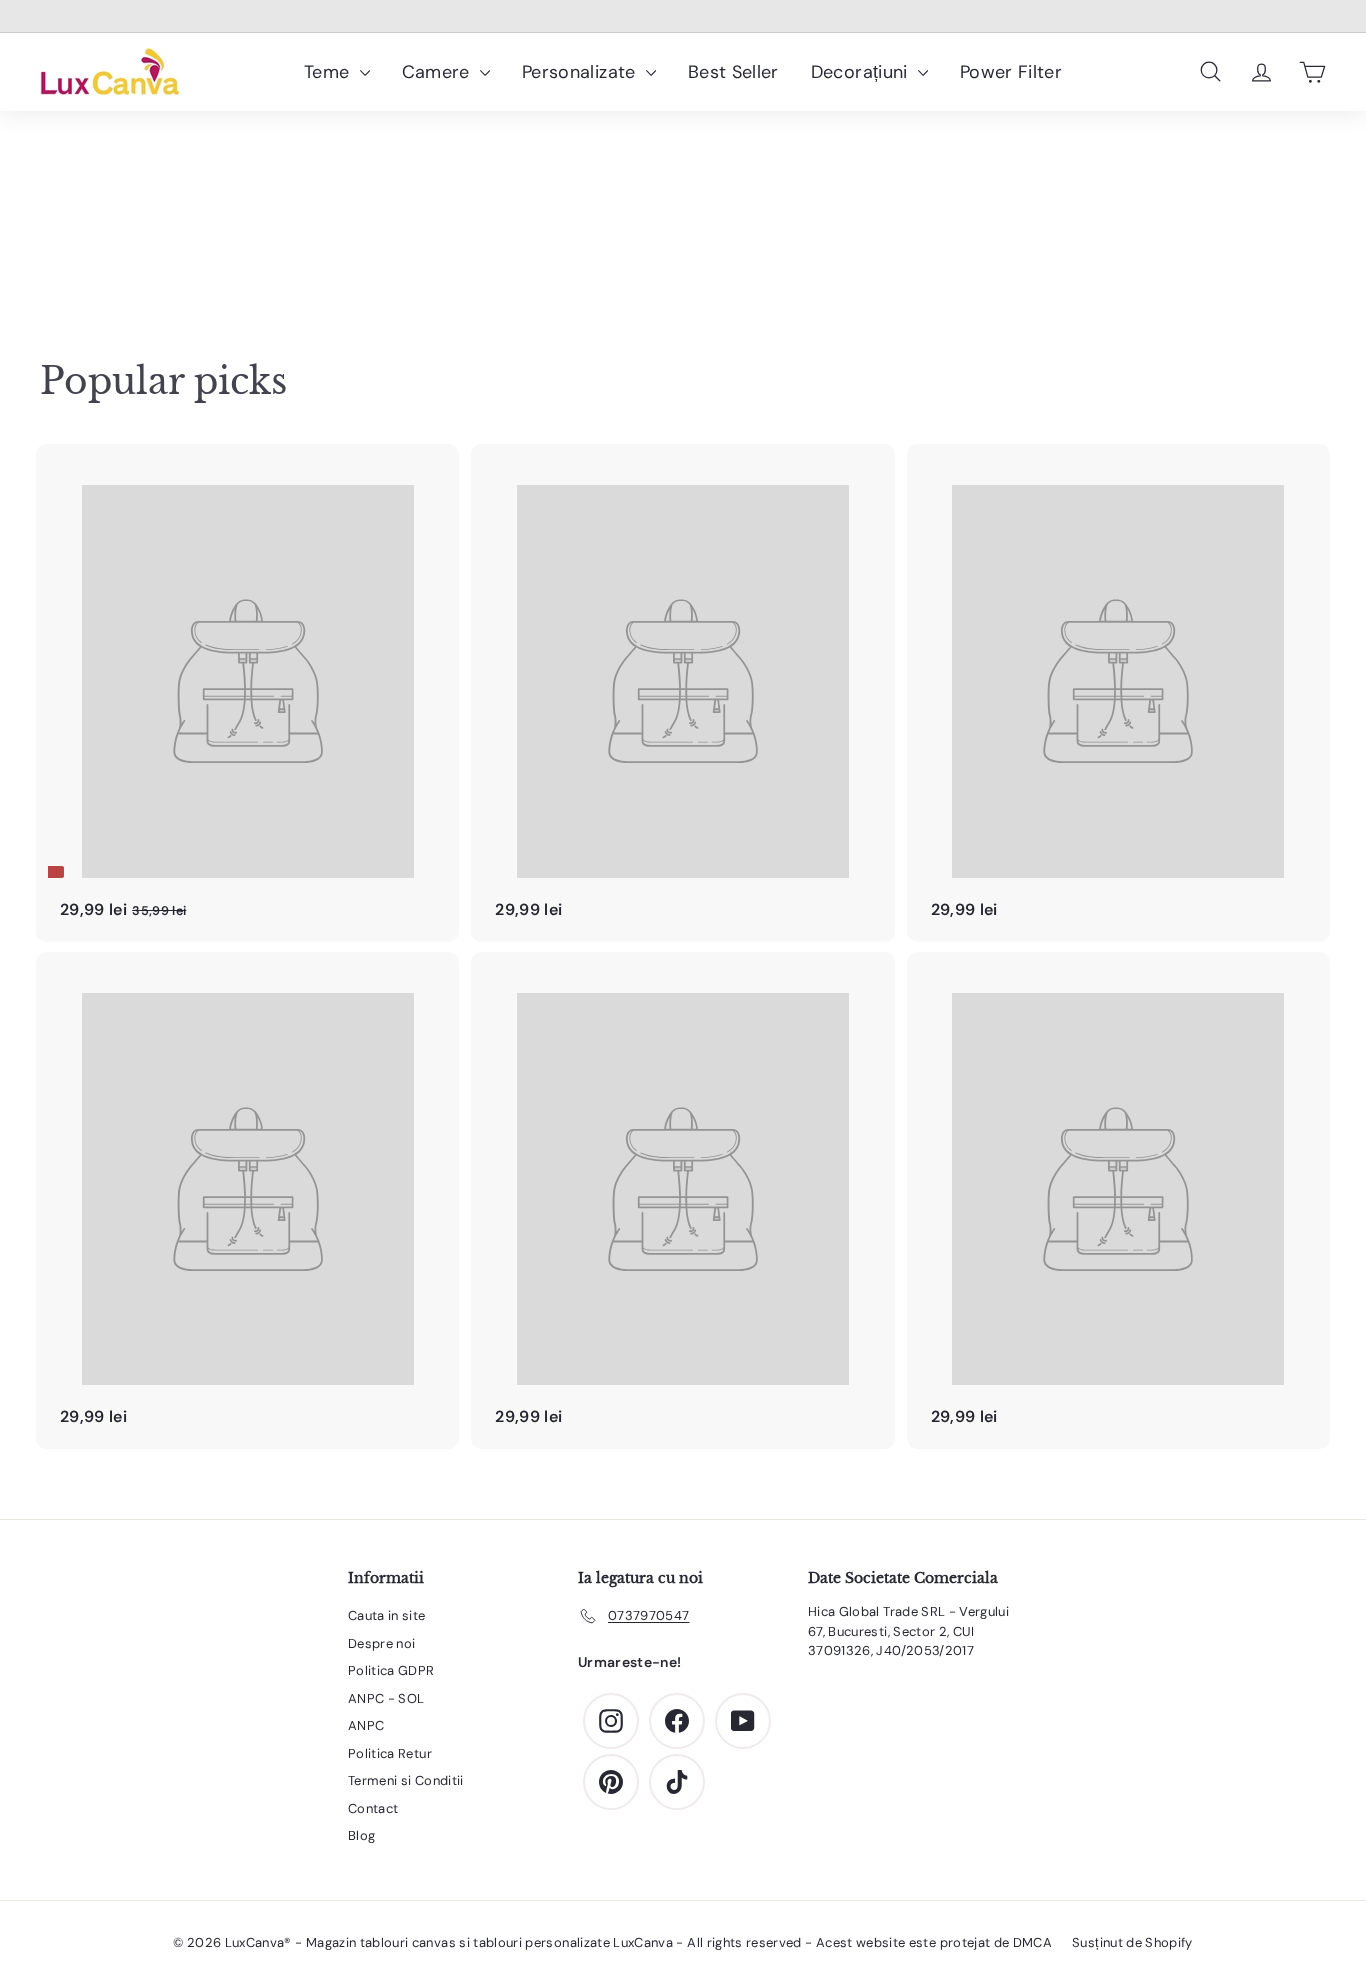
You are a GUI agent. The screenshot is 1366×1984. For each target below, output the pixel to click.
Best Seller (733, 72)
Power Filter (1011, 72)
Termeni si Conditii (406, 1780)
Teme (329, 72)
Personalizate (581, 72)
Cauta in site (387, 1615)
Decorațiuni (862, 72)
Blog (361, 1835)
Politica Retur (390, 1753)
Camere (438, 72)
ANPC (366, 1725)
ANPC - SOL (386, 1698)
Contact (373, 1808)
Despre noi (382, 1643)
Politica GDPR (391, 1670)
